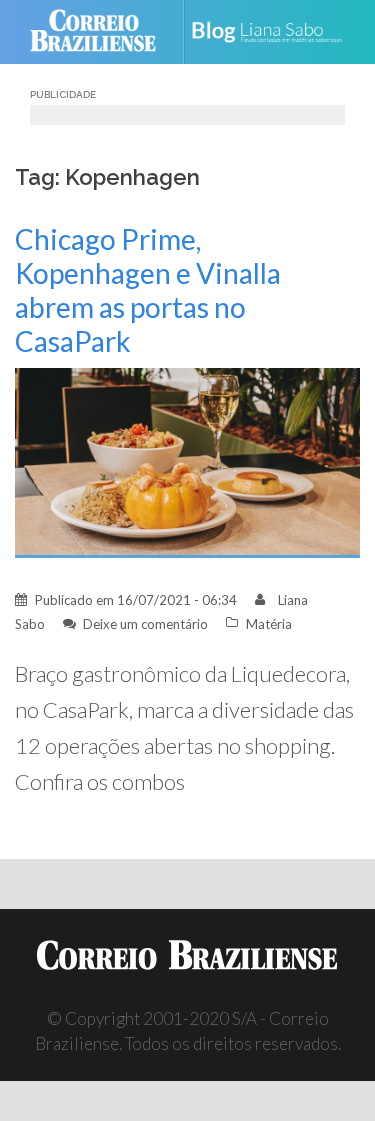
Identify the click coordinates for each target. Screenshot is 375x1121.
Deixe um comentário (145, 624)
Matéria (269, 624)
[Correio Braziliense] (101, 32)
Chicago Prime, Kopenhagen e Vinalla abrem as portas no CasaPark (148, 290)
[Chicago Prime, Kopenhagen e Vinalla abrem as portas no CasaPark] (187, 460)
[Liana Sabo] (274, 32)
